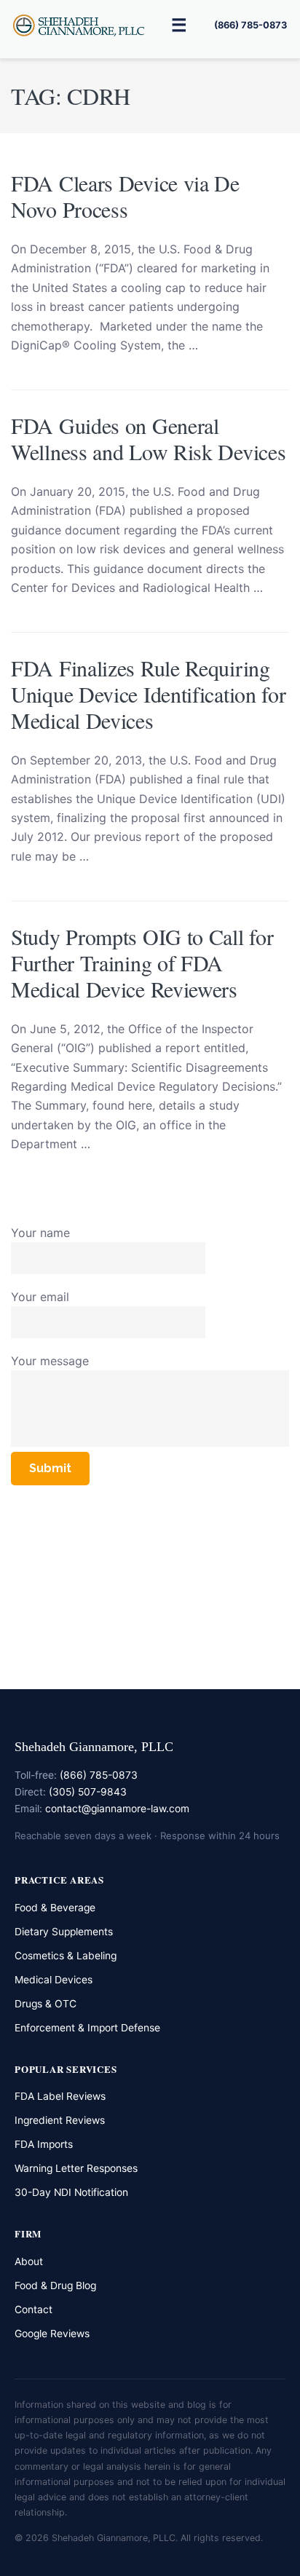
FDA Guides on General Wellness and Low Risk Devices (148, 438)
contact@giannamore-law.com (117, 1809)
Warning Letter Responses (76, 2168)
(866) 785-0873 (250, 25)
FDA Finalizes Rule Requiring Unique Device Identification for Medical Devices (148, 694)
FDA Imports (44, 2144)
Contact (33, 2310)
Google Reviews (52, 2334)
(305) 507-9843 (88, 1792)
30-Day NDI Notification (71, 2192)
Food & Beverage (55, 1908)
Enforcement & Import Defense (87, 2028)
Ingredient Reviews (60, 2120)
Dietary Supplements (64, 1932)
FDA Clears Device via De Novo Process (125, 196)
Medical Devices (54, 1980)
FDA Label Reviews (60, 2096)
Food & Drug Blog (55, 2285)
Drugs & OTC (46, 2004)
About (29, 2261)
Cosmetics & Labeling (66, 1956)
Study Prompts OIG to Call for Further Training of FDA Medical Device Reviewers (142, 963)
